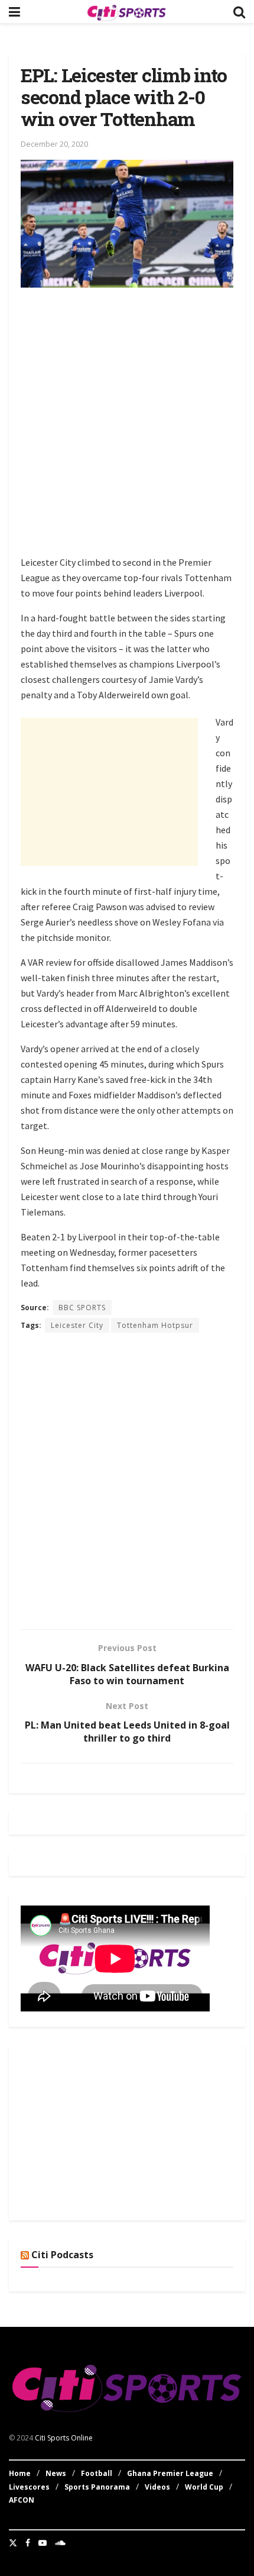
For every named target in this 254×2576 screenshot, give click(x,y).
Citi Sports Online (64, 2438)
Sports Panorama (97, 2487)
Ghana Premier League (170, 2473)
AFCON (22, 2500)
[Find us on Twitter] (13, 2543)
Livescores (29, 2487)
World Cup (204, 2487)
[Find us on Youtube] (43, 2543)
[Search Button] (239, 12)
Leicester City (77, 1325)
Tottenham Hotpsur (155, 1325)
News (56, 2473)
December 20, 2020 (54, 144)
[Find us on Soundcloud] (60, 2543)
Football (97, 2473)
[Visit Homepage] (126, 12)
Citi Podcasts (62, 2255)
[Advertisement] (127, 424)
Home (20, 2473)
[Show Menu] (14, 12)
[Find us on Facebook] (28, 2543)
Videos (157, 2487)
